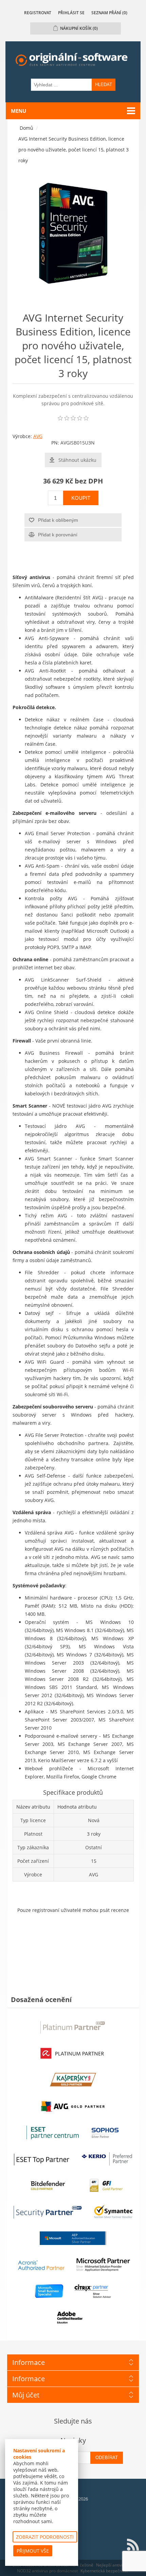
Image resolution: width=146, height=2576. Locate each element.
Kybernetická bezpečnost (104, 2571)
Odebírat (107, 2458)
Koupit (81, 498)
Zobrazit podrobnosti (45, 2537)
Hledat (104, 85)
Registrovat (38, 13)
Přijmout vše (33, 2551)
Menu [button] (19, 111)
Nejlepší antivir (110, 2565)
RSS (133, 2545)
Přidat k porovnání (58, 535)
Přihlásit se (71, 13)
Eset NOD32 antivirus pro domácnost (76, 2568)
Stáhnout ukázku (77, 460)
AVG (38, 436)
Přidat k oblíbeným (58, 520)
